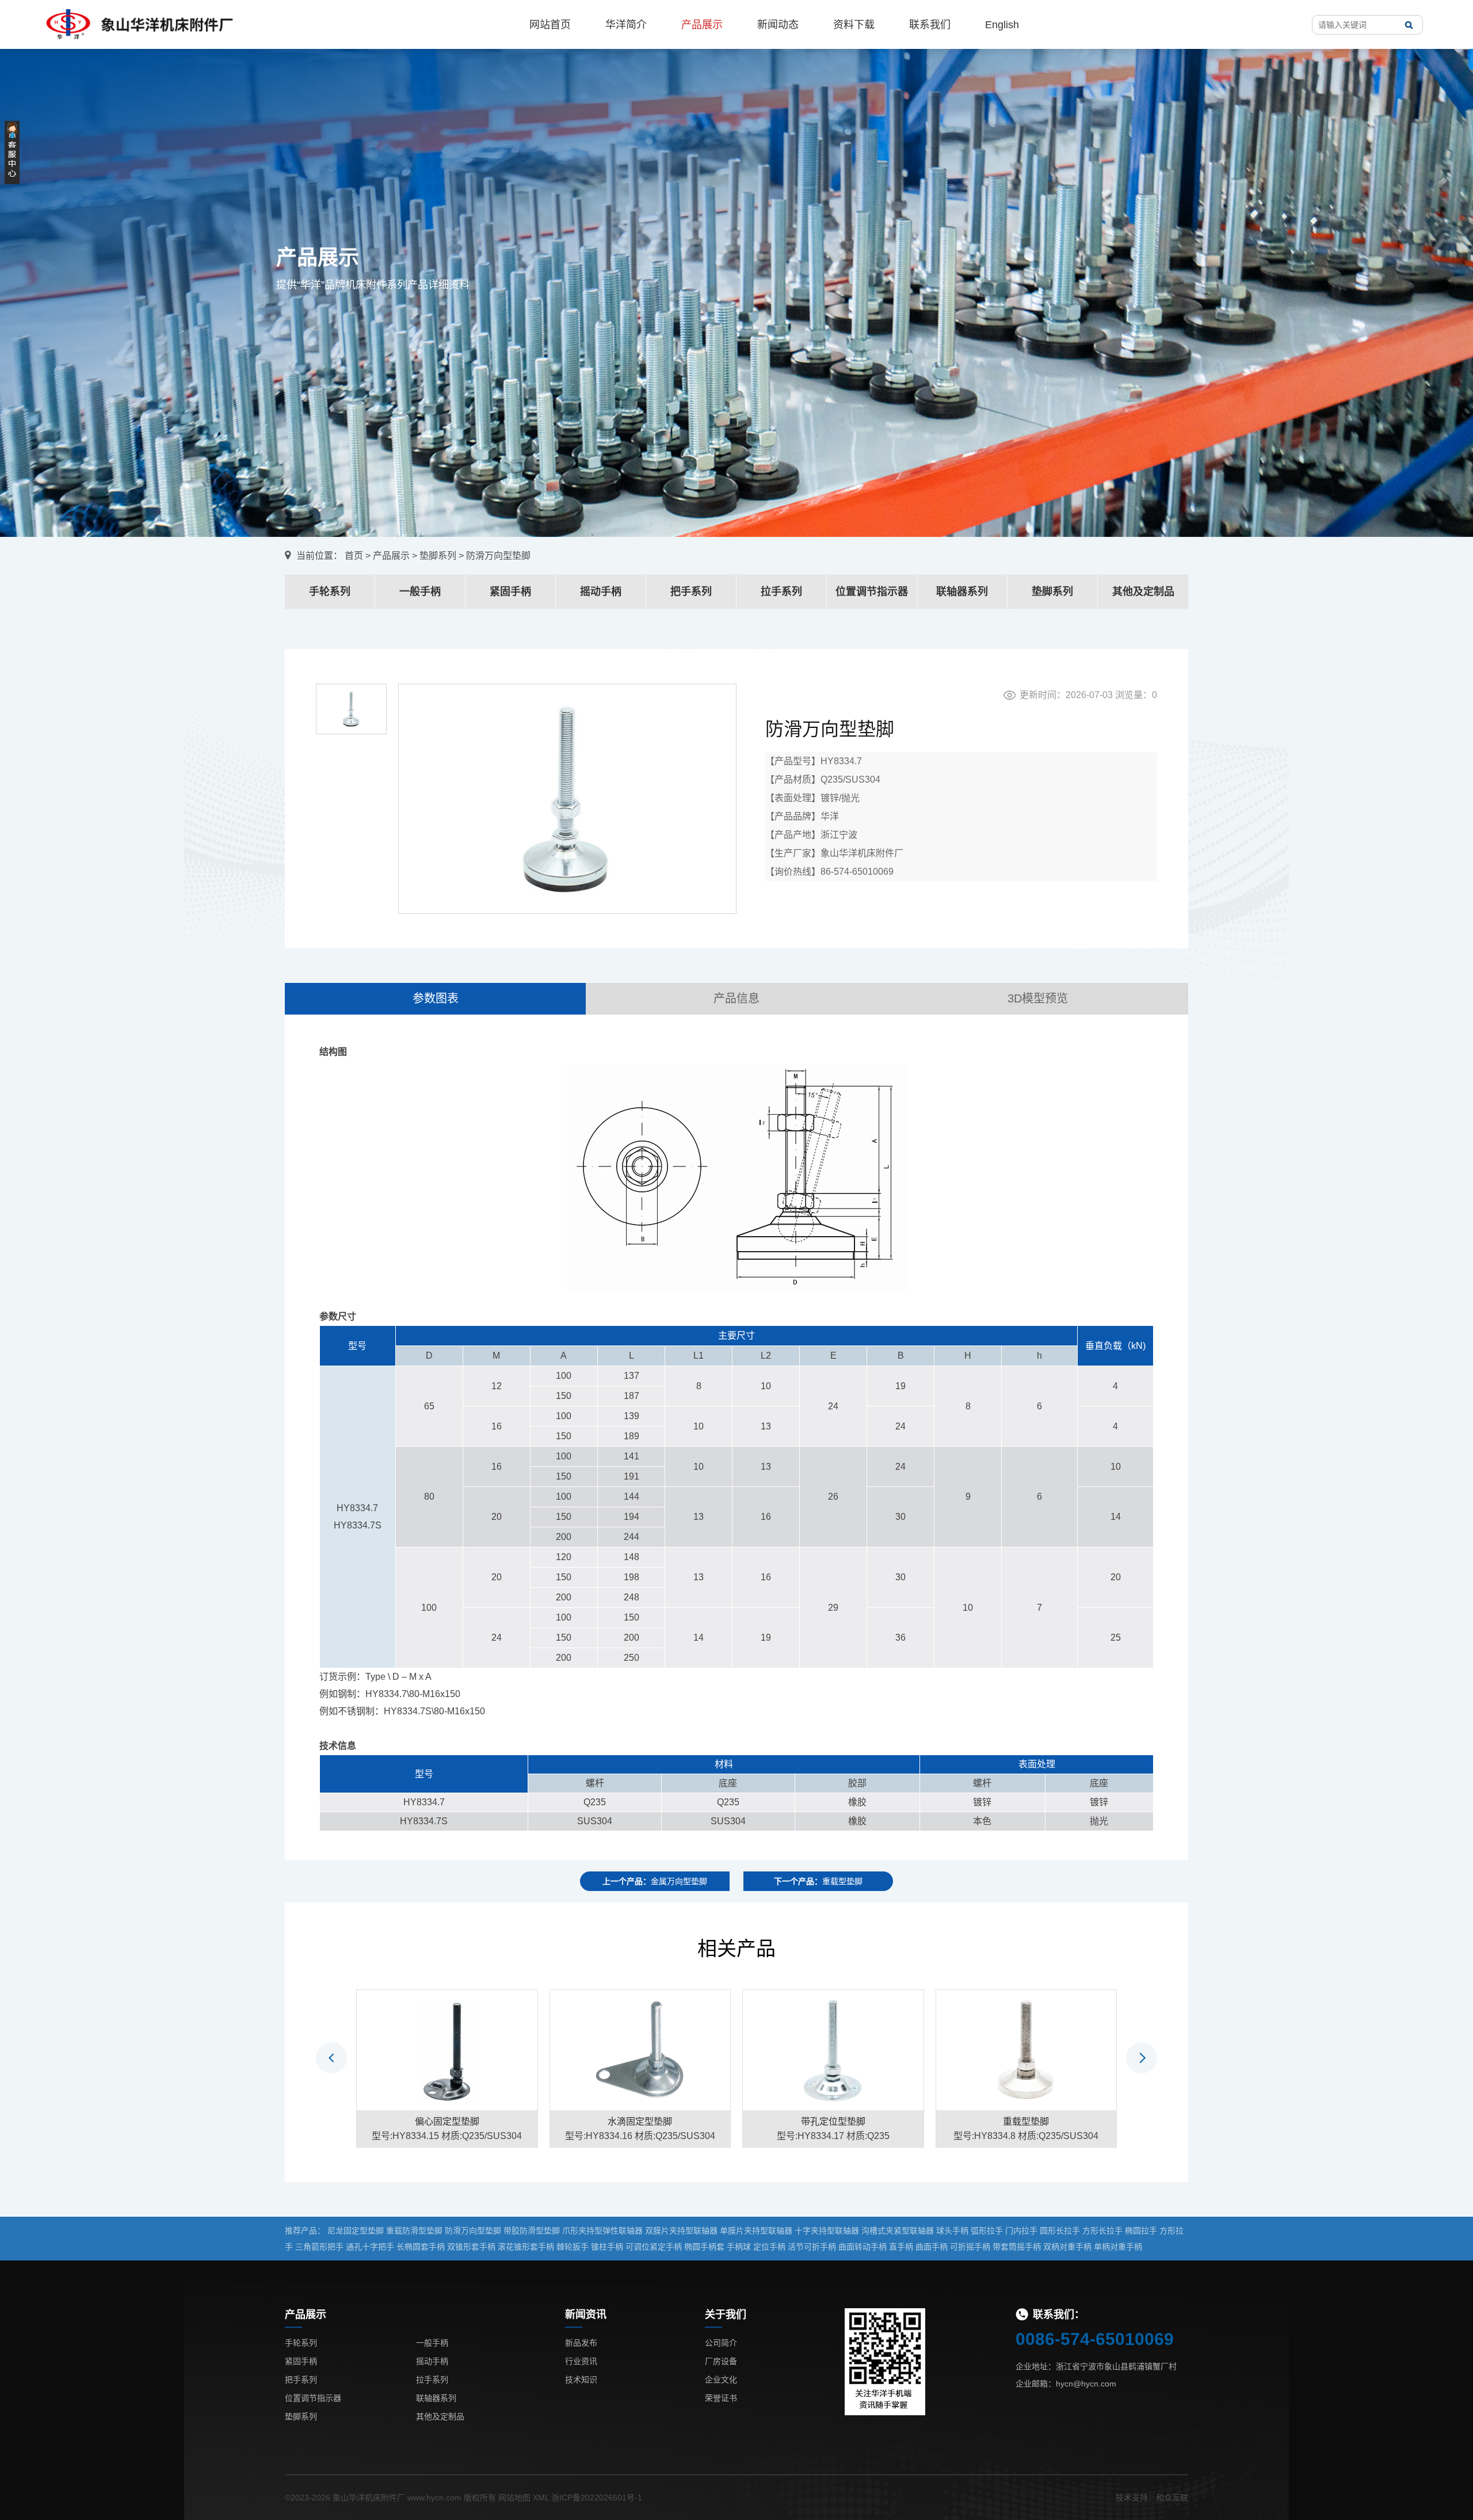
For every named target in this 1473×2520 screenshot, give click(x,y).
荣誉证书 (721, 2398)
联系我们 (930, 25)
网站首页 (550, 25)
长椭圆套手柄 (421, 2247)
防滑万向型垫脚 (473, 2231)
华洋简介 (626, 25)
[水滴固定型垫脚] (640, 2049)
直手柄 (901, 2247)
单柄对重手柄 (1118, 2247)
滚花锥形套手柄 (526, 2247)
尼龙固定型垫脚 (356, 2231)
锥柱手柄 (607, 2247)
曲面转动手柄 (863, 2247)
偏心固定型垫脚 (447, 2121)
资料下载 (854, 25)
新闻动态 (778, 25)
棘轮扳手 (573, 2247)
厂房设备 (721, 2361)
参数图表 (436, 998)
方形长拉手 (1102, 2231)
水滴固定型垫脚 (640, 2121)
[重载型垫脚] (1026, 2049)
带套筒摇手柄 (1017, 2247)
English (1002, 25)
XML (541, 2498)
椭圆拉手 (1141, 2231)
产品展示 (702, 25)
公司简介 (721, 2343)
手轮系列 (330, 592)
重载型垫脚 (1026, 2121)
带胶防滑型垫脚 (532, 2231)
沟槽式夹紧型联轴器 (898, 2231)
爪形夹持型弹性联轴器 (602, 2231)
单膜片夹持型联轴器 (756, 2231)
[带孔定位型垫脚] (833, 2049)
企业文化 (721, 2380)
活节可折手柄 (812, 2247)
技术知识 (581, 2380)
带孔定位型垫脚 (833, 2121)
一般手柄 (420, 592)
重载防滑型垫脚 (414, 2231)
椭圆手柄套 (704, 2247)
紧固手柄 (510, 592)
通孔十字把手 (370, 2247)
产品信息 (736, 998)
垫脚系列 (438, 556)
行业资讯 (581, 2361)
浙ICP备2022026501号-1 (597, 2498)
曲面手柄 (932, 2247)
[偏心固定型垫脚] (447, 2049)
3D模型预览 (1038, 998)
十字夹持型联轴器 (827, 2231)
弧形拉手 (987, 2231)
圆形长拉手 (1060, 2231)
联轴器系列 (962, 592)
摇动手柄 (601, 592)
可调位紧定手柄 (654, 2247)
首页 (354, 556)
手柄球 (739, 2247)
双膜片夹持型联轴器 (681, 2231)
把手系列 (691, 592)
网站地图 (514, 2498)
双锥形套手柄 (471, 2247)
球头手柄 (952, 2231)
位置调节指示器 (872, 592)
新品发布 (581, 2343)
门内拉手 (1021, 2231)
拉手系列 (781, 592)
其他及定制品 (1143, 592)
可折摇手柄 (970, 2247)
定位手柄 (769, 2247)
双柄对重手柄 (1067, 2247)
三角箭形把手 (319, 2247)
